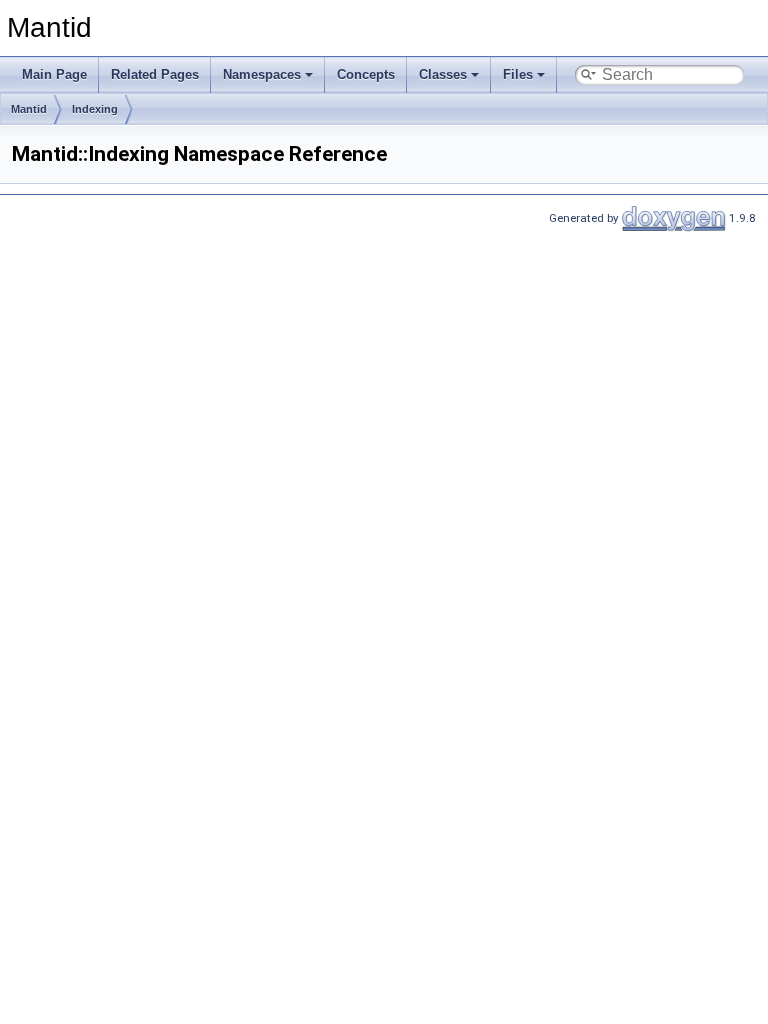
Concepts (366, 74)
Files (518, 74)
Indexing (95, 109)
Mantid (29, 109)
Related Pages (155, 74)
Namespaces (262, 74)
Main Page (54, 74)
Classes (443, 74)
